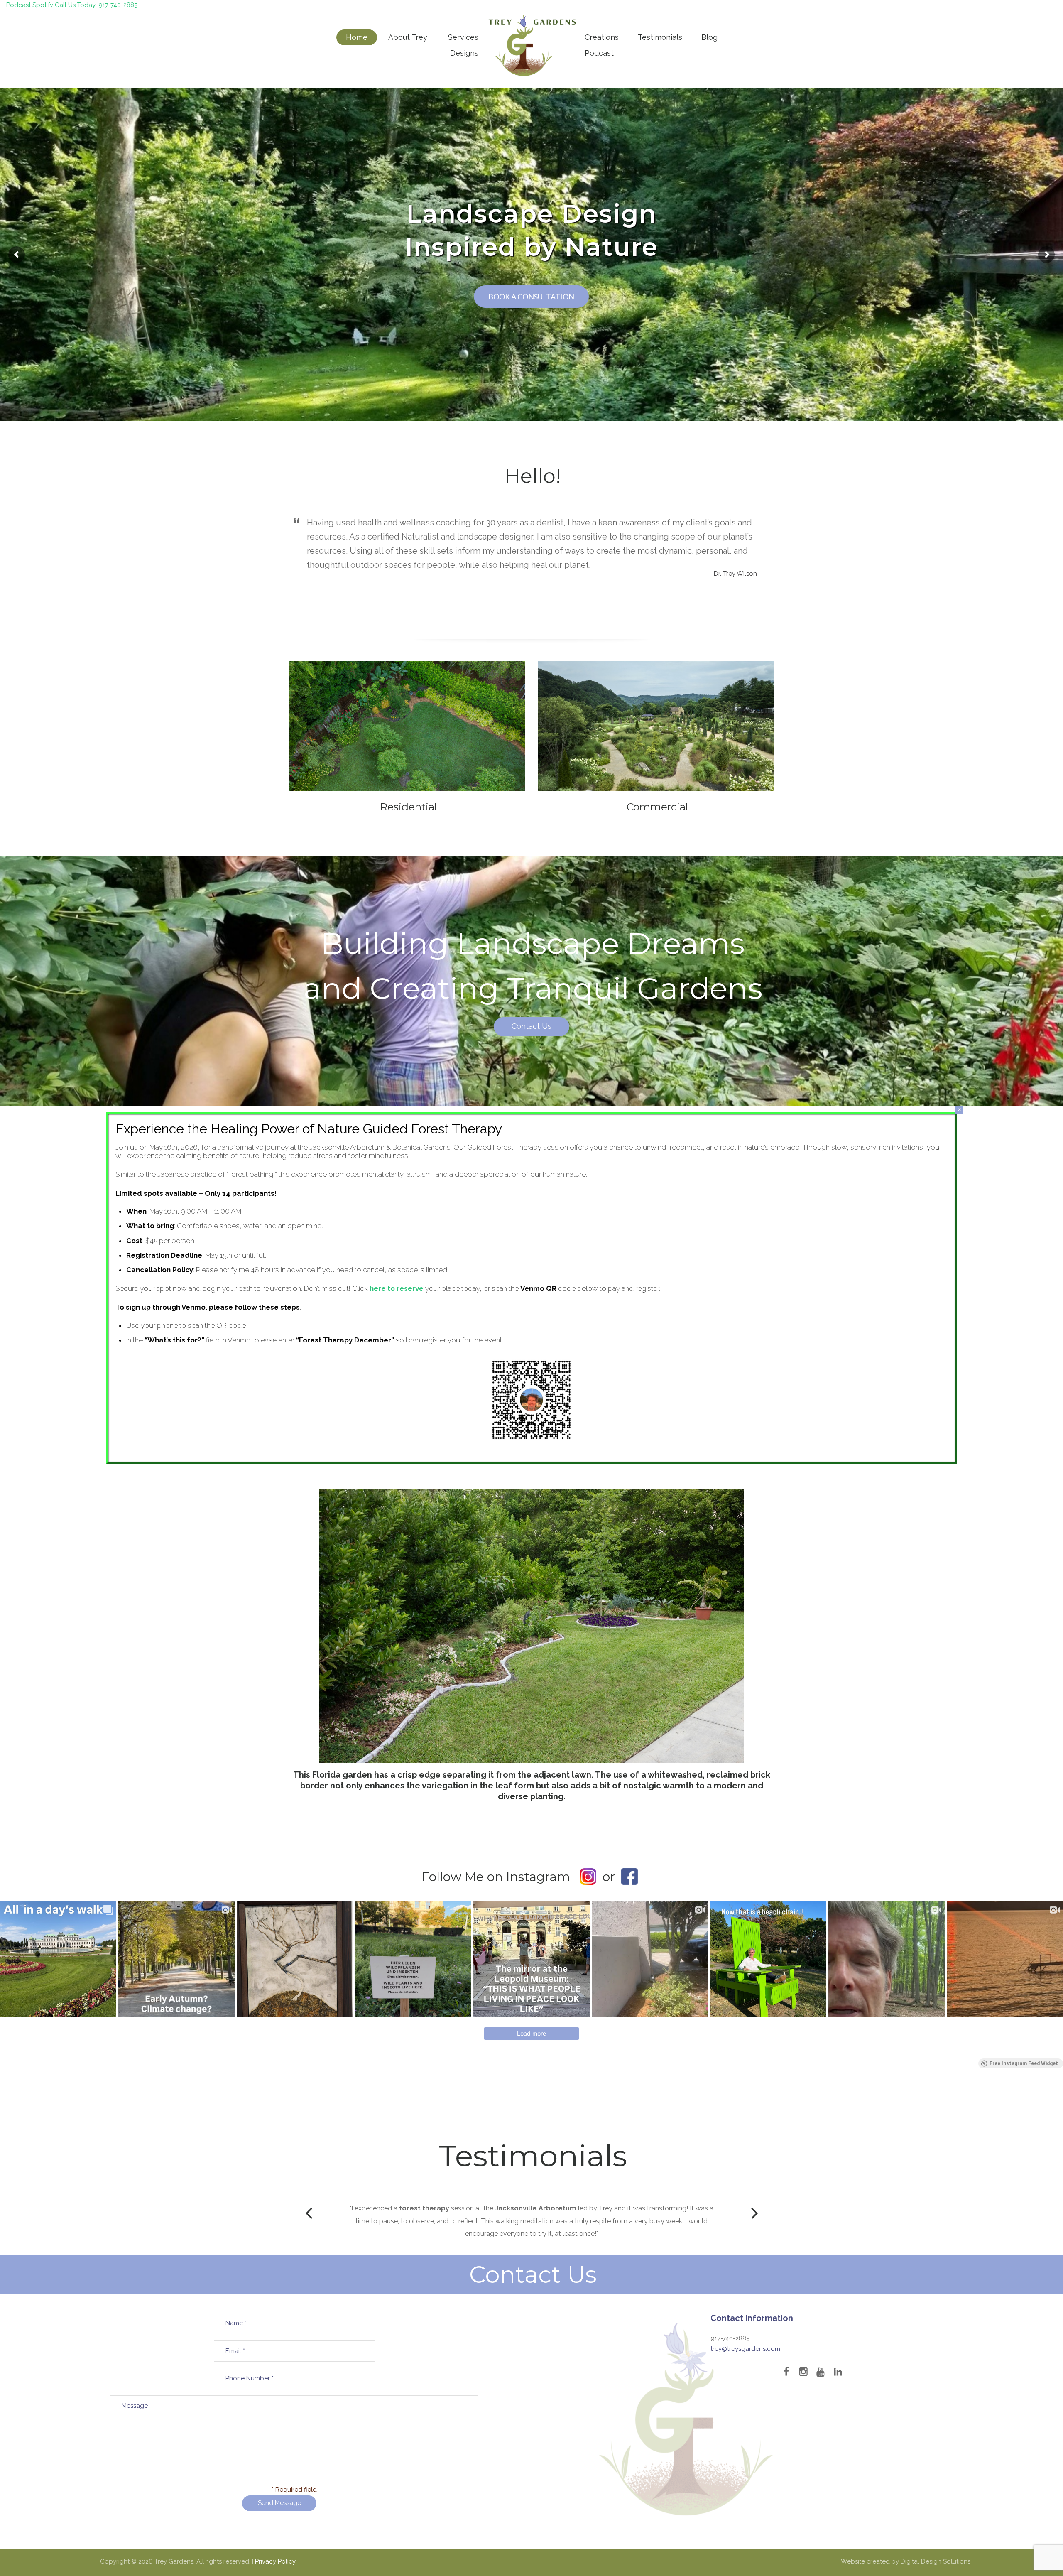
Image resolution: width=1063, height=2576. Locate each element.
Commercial (657, 807)
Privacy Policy (275, 2561)
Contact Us (531, 1027)
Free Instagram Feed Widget (1024, 2063)
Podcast (18, 5)
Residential (408, 807)
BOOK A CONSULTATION (531, 297)
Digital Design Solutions (936, 2561)
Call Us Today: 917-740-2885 (96, 5)
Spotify (43, 5)
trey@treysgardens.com (745, 2349)
